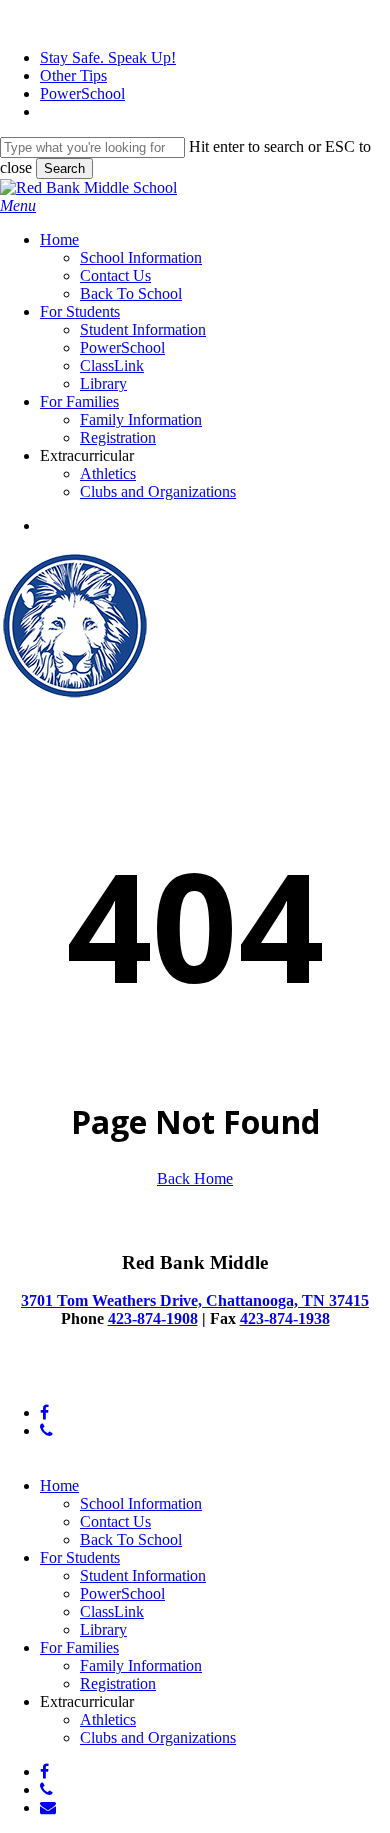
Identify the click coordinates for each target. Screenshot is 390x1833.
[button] (18, 205)
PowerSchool (122, 1593)
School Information (141, 1503)
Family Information (141, 1665)
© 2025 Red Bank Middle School (106, 1378)
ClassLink (112, 1611)
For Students (80, 1557)
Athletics (108, 1719)
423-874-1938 (285, 1318)
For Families (79, 1647)
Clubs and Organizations (158, 1737)
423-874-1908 (153, 1318)
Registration (118, 1683)
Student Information (143, 1575)
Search (64, 168)
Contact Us (115, 1521)
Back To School (131, 1539)
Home (59, 1485)
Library (103, 1629)
